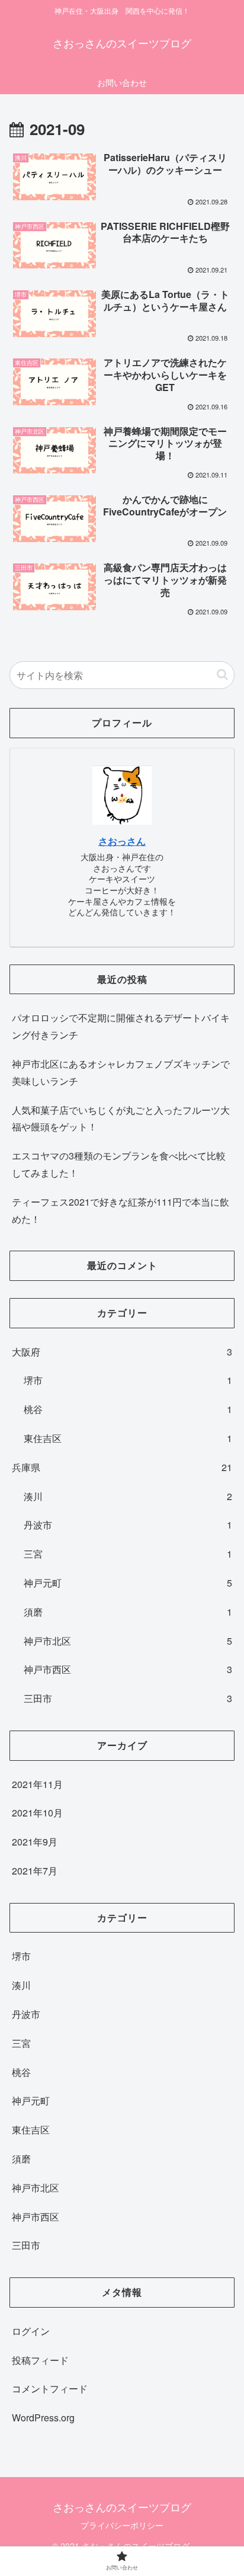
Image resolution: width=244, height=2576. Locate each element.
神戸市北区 (128, 1641)
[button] (222, 675)
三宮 (128, 1554)
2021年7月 (35, 1871)
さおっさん (122, 841)
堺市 (128, 1380)
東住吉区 (128, 1438)
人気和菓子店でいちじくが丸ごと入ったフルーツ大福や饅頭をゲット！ (121, 1119)
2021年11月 (37, 1784)
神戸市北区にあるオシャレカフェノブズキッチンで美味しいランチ (121, 1072)
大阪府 (122, 1352)
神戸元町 (128, 1583)
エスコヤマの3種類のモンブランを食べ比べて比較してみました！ (119, 1164)
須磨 (128, 1612)
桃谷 (128, 1409)
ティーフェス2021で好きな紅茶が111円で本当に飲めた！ (121, 1210)
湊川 (128, 1496)
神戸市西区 (128, 1669)
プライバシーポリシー (122, 2525)
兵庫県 (122, 1467)
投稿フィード (40, 2360)
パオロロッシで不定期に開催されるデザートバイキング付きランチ (121, 1026)
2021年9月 (35, 1842)
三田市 (128, 1698)
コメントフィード (50, 2388)
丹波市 (128, 1525)
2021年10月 (37, 1813)
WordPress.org (43, 2418)
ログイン (31, 2331)
